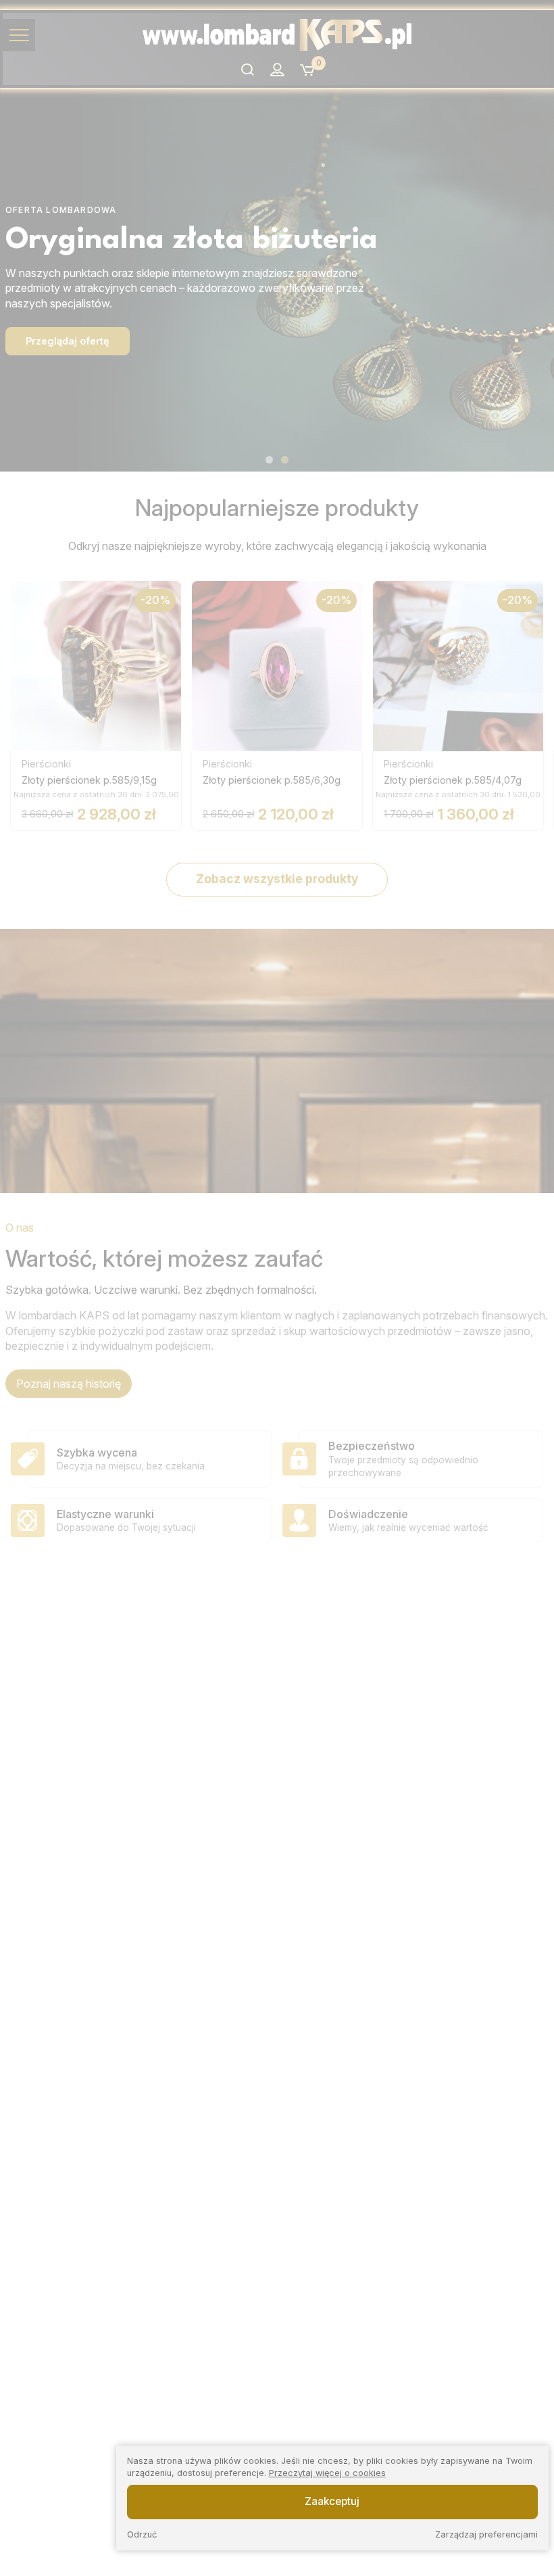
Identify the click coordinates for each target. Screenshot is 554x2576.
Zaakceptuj (332, 2501)
